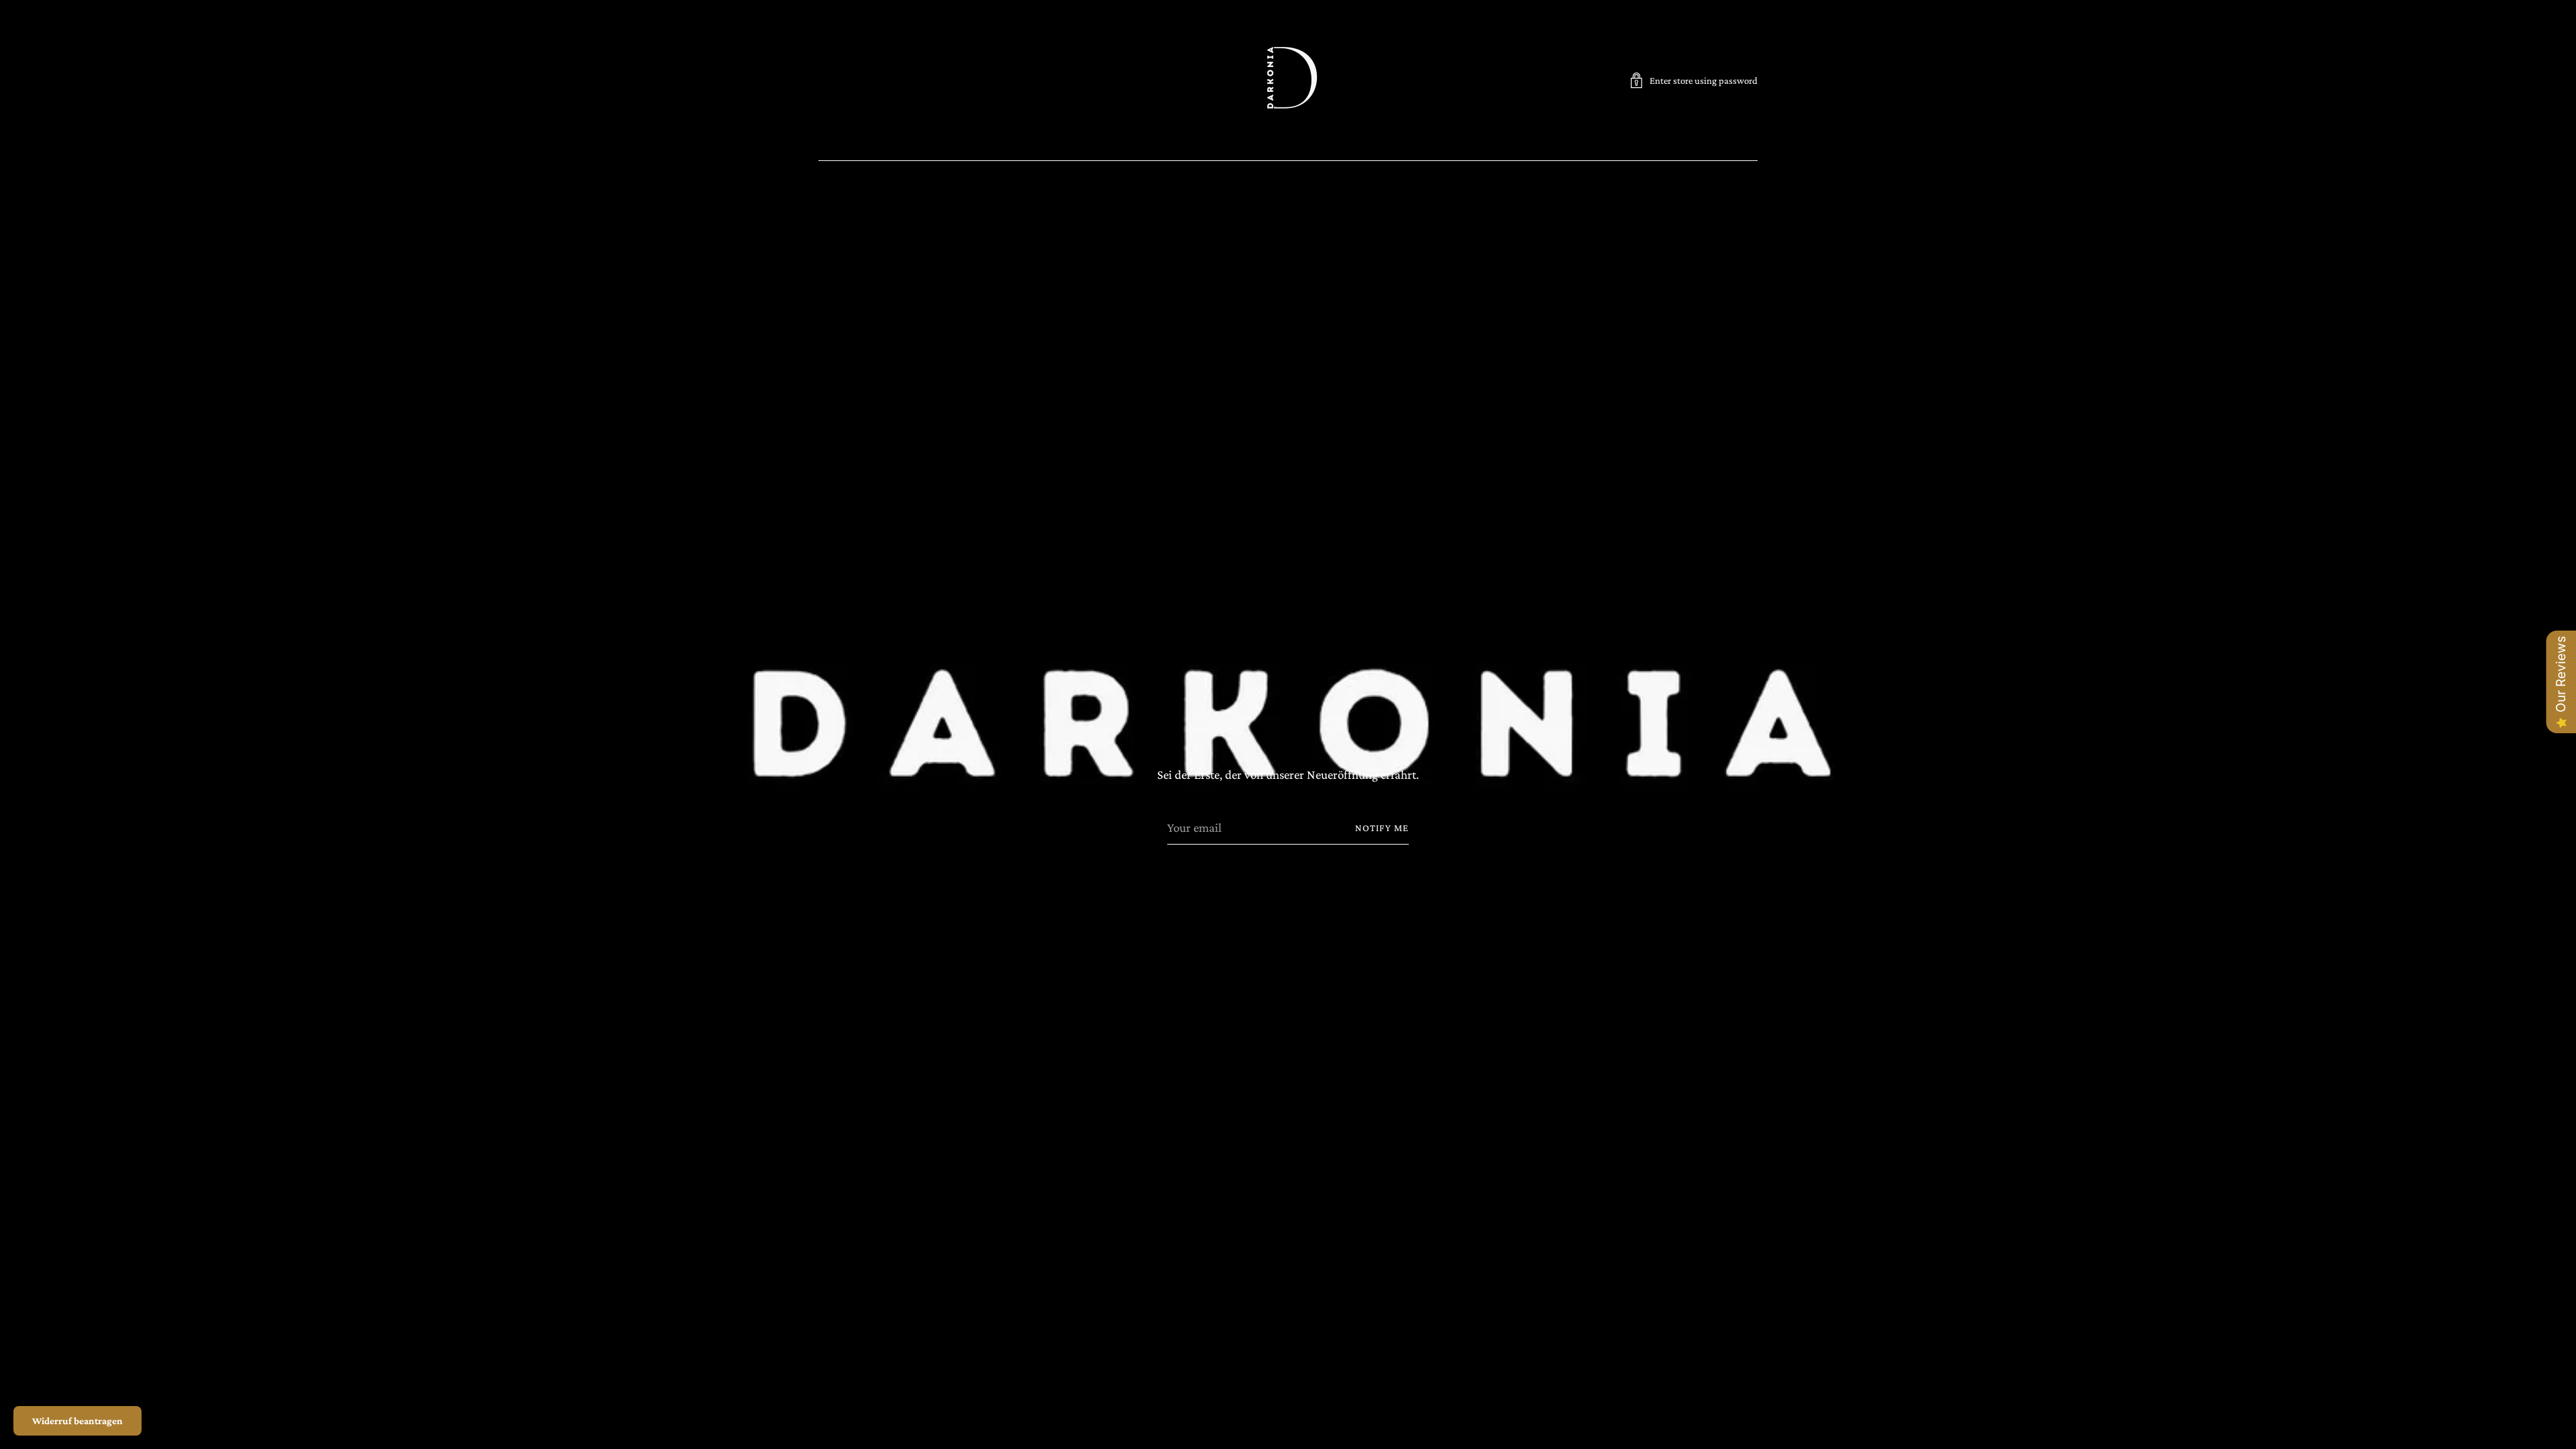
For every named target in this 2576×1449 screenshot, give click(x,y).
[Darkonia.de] (1288, 80)
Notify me (1382, 828)
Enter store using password (1704, 80)
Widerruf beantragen (77, 1421)
